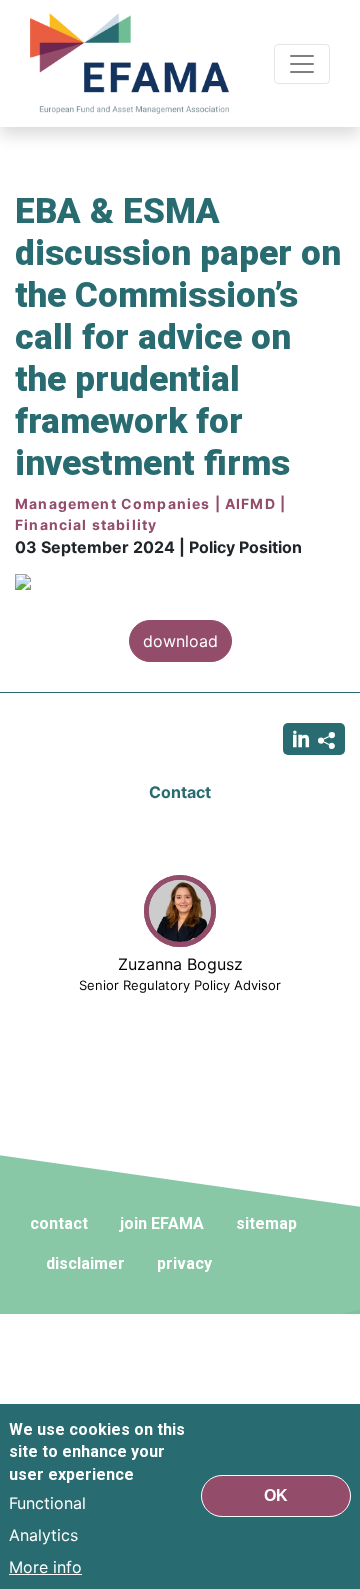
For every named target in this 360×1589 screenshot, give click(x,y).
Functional (47, 1503)
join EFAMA (162, 1223)
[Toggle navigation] (302, 64)
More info (45, 1567)
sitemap (266, 1223)
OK (276, 1495)
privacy (184, 1263)
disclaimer (85, 1263)
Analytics (43, 1535)
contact (59, 1223)
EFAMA (134, 63)
